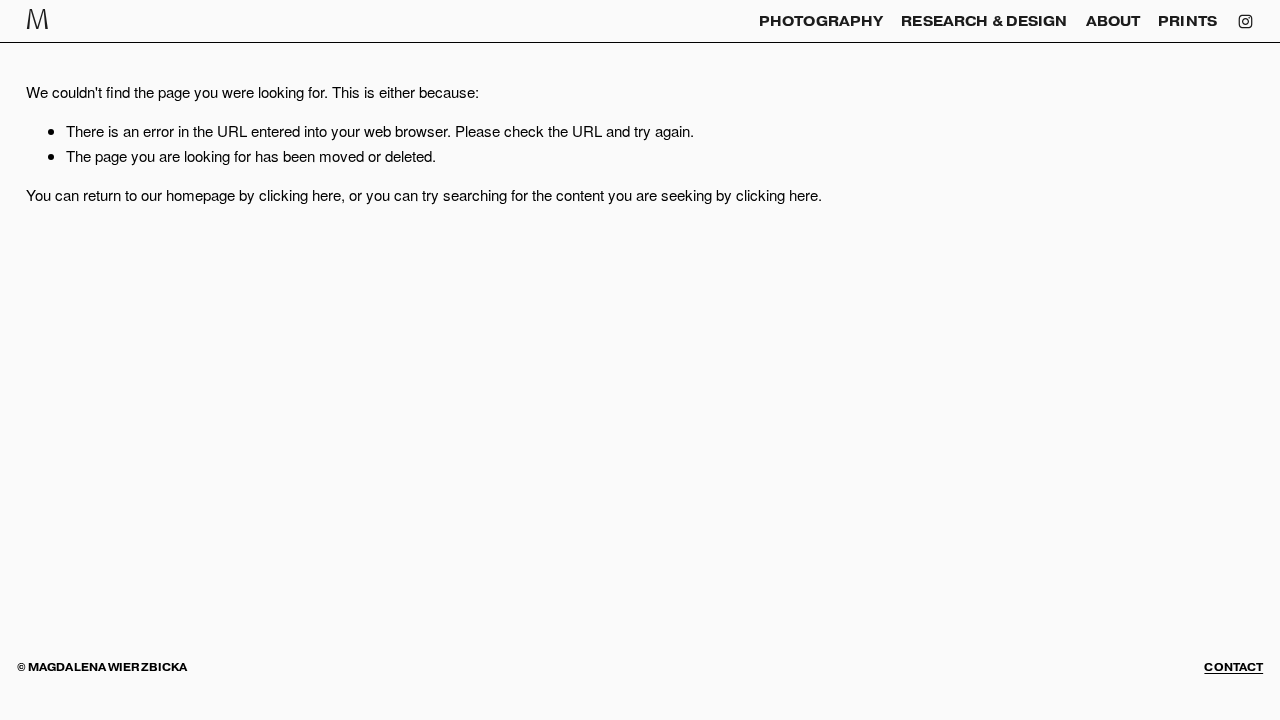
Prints (1187, 21)
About (1113, 21)
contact (1233, 668)
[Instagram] (1245, 21)
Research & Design (984, 21)
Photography (821, 21)
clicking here (300, 194)
